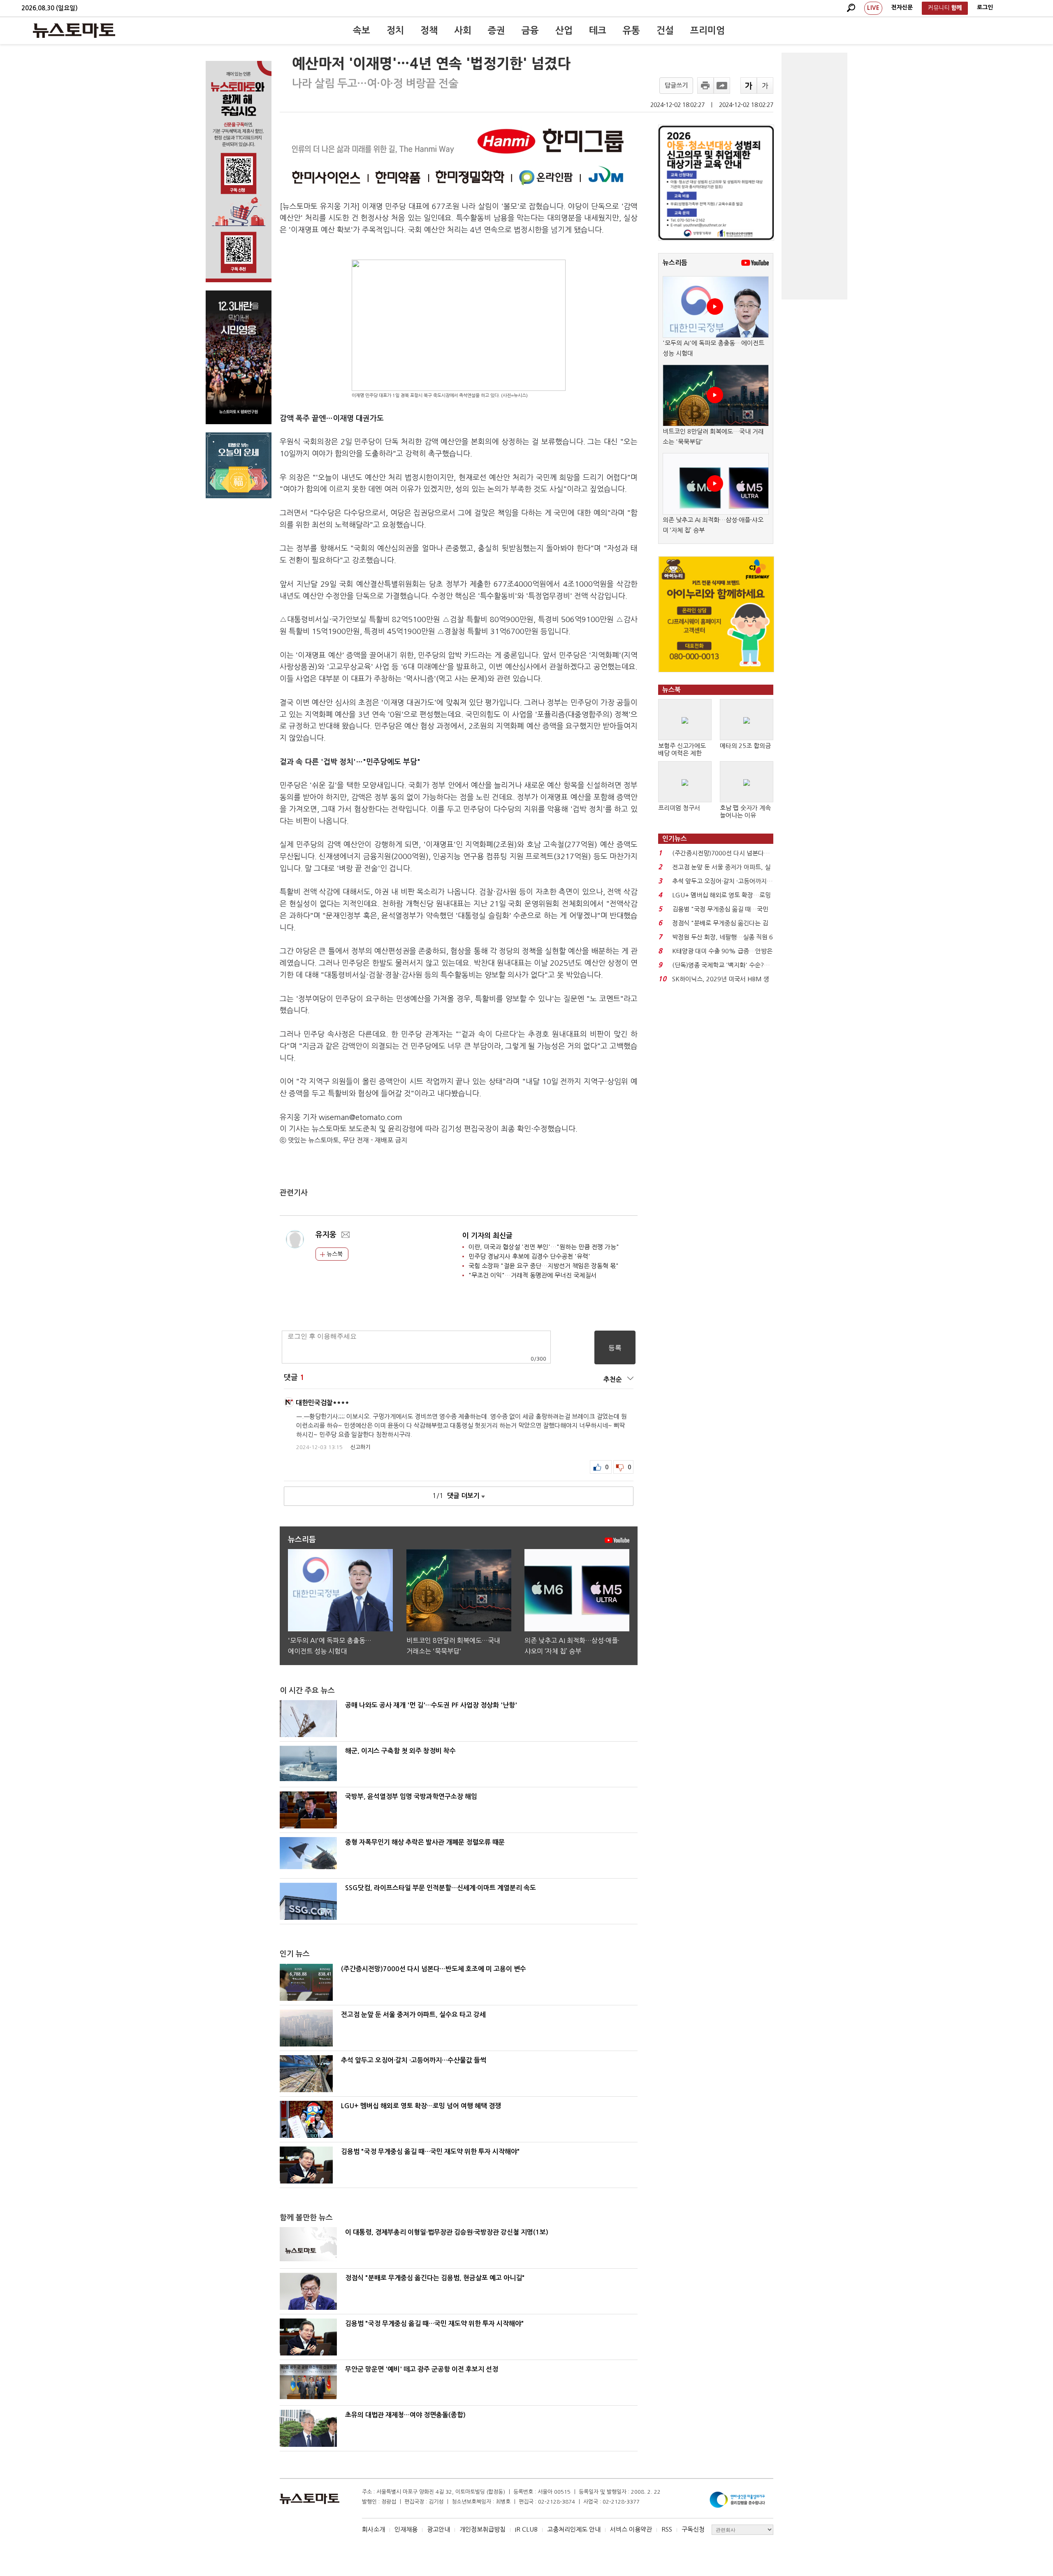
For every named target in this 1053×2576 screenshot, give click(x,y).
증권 (496, 30)
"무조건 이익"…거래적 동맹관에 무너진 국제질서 (532, 1275)
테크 (598, 30)
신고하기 (360, 1447)
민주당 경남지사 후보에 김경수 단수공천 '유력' (529, 1256)
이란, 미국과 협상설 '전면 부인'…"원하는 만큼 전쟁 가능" (544, 1247)
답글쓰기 (676, 85)
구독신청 (693, 2529)
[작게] (765, 86)
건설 (665, 30)
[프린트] (705, 86)
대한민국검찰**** (322, 1403)
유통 (631, 30)
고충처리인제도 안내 (574, 2529)
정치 (395, 30)
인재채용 (406, 2529)
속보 (362, 30)
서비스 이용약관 (631, 2529)
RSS (667, 2529)
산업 (564, 30)
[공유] (722, 86)
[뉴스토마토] (74, 30)
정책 (429, 30)
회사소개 (373, 2529)
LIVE (873, 8)
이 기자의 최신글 (487, 1236)
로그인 (985, 7)
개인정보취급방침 (482, 2529)
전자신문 (902, 7)
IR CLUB (526, 2529)
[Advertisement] (814, 176)
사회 (463, 30)
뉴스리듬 (675, 263)
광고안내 (438, 2529)
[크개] (749, 86)
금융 (530, 30)
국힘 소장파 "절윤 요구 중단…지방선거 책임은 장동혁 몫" (544, 1266)
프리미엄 (707, 30)
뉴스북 (334, 1254)
